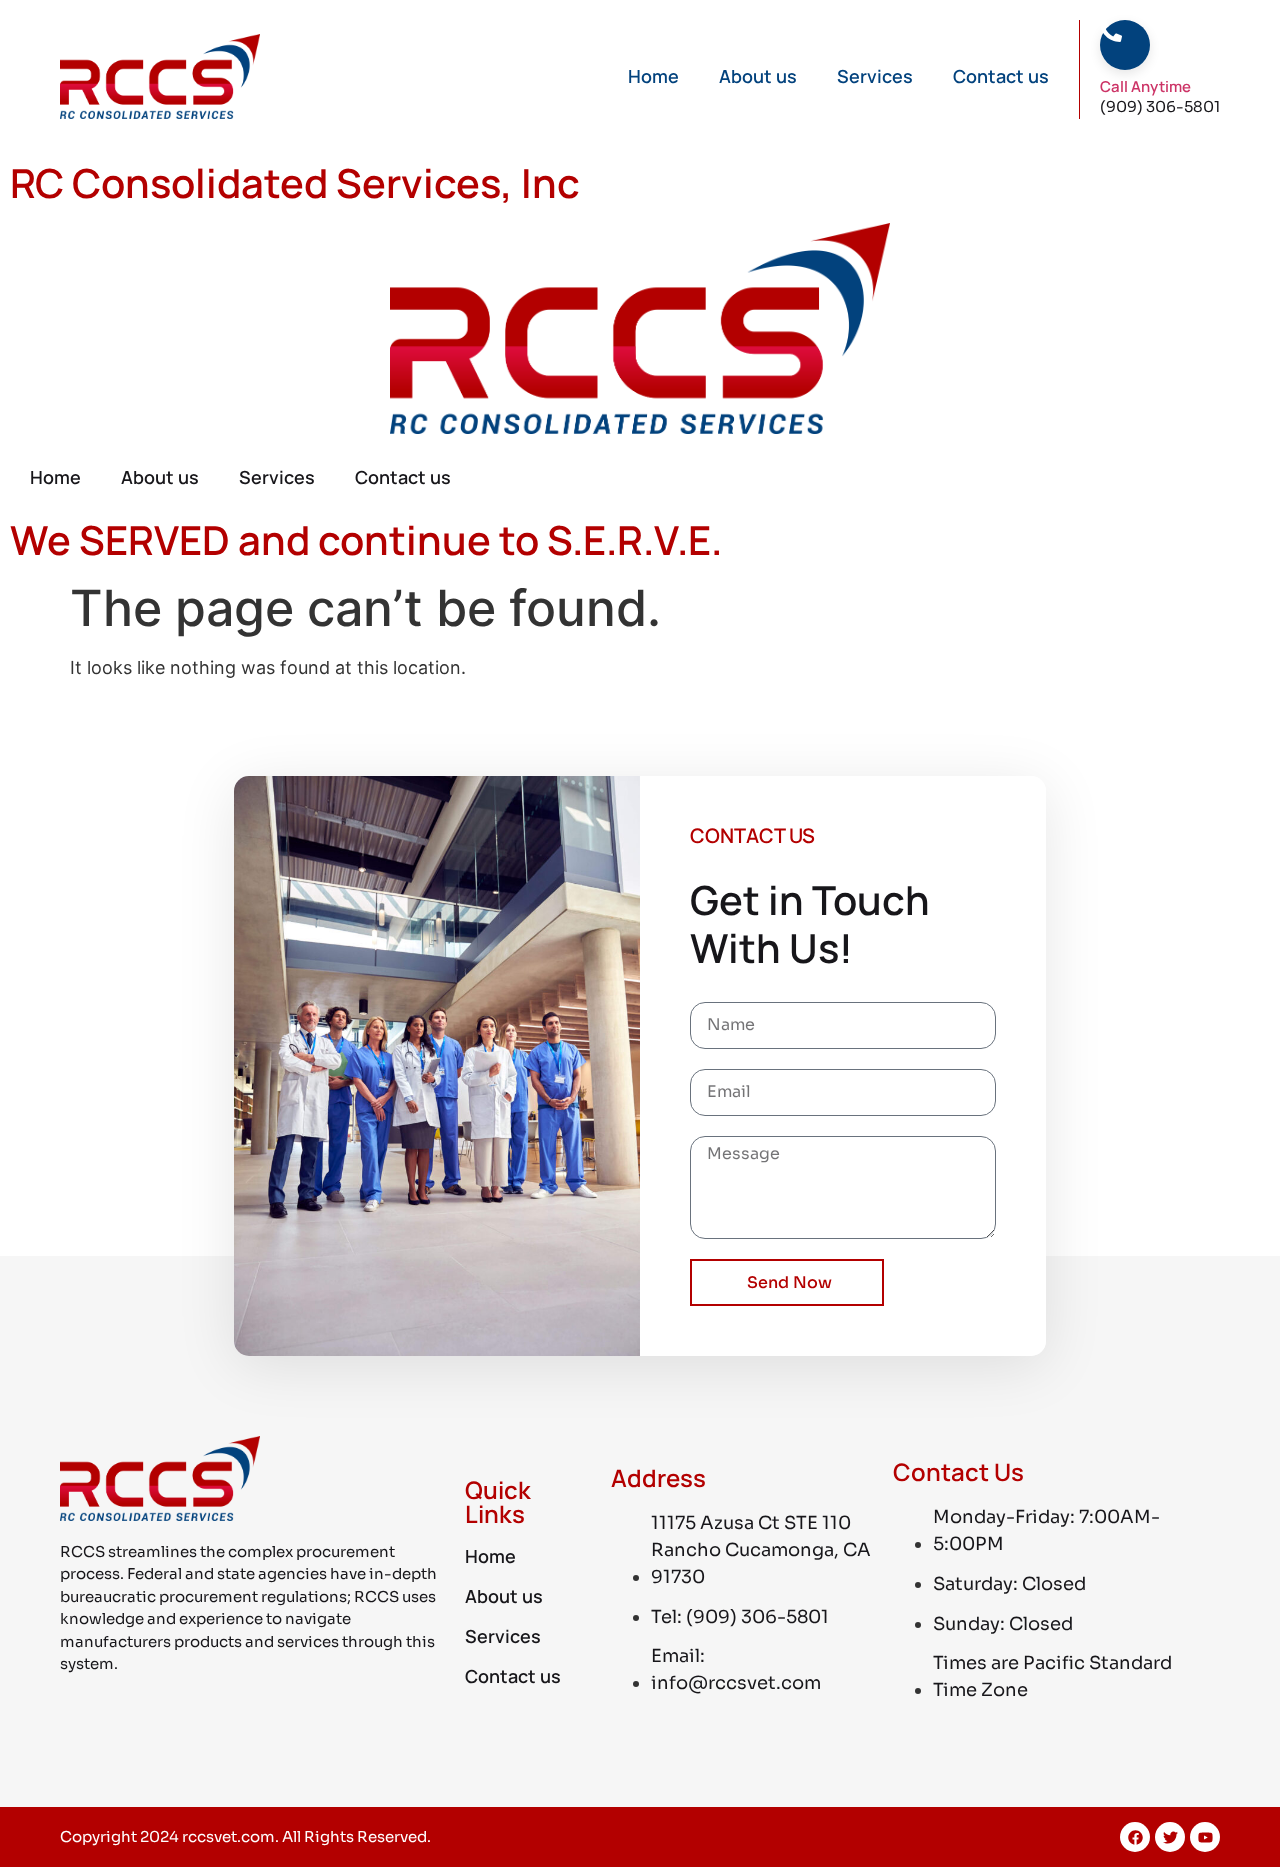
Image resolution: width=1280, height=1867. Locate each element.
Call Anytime (1145, 86)
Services (875, 76)
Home (653, 76)
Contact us (1001, 76)
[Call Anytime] (1111, 31)
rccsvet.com (228, 1836)
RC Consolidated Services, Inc (295, 182)
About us (758, 76)
